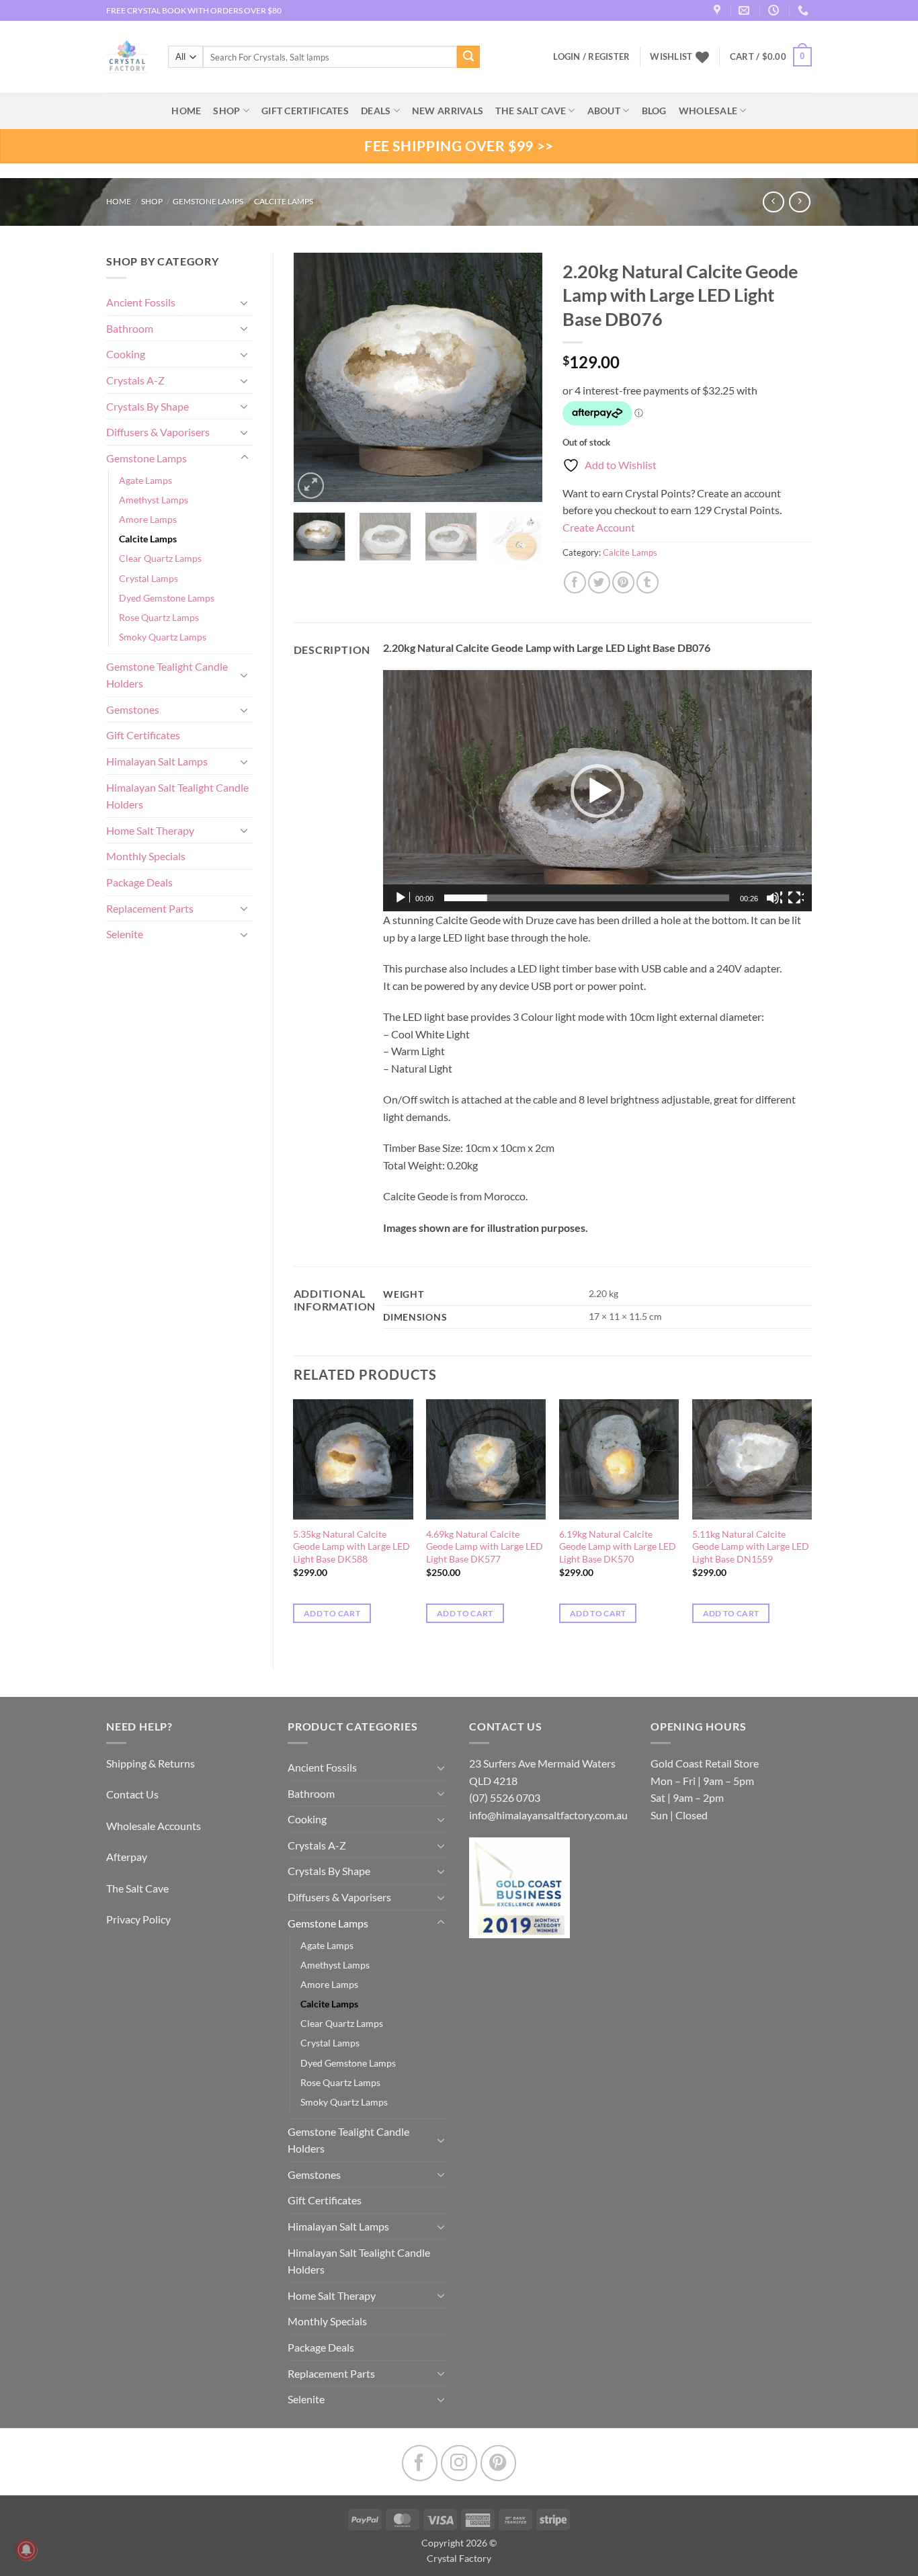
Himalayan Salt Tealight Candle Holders (177, 796)
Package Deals (139, 882)
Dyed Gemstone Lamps (167, 598)
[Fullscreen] (796, 898)
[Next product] (773, 202)
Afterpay (127, 1857)
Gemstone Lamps (208, 201)
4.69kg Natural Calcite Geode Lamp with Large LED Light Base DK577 (485, 1546)
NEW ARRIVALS (448, 111)
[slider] (587, 898)
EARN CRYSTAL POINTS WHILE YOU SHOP (184, 10)
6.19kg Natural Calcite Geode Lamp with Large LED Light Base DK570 (618, 1546)
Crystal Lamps (149, 578)
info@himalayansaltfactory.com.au (548, 1815)
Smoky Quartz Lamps (163, 637)
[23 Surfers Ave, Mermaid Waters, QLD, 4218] (719, 10)
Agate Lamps (145, 480)
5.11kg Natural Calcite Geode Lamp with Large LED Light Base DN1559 (751, 1546)
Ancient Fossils (141, 302)
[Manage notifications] (26, 2550)
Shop (226, 111)
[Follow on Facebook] (420, 2463)
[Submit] (468, 57)
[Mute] (774, 898)
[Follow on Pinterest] (498, 2463)
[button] (771, 57)
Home (119, 201)
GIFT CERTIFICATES (305, 111)
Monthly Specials (146, 856)
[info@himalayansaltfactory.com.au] (746, 10)
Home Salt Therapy (150, 830)
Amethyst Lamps (154, 500)
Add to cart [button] (332, 1613)
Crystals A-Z (135, 380)
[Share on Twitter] (599, 582)
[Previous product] (799, 202)
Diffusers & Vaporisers (158, 432)
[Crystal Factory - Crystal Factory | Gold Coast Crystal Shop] (127, 57)
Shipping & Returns (151, 1763)
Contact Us (132, 1794)
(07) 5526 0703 (505, 1797)
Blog (654, 111)
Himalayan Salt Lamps (157, 761)
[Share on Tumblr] (648, 582)
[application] (597, 791)
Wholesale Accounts (154, 1826)
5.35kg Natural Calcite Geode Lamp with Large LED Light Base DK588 (351, 1546)
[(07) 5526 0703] (805, 10)
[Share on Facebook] (575, 582)
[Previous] (315, 377)
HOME (186, 111)
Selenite (125, 934)
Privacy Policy (138, 1919)
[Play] (402, 898)
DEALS (376, 111)
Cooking (126, 354)
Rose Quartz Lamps (159, 617)
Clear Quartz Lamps (160, 558)
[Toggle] (245, 302)
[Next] (521, 377)
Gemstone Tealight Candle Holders (167, 675)
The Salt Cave (137, 1888)
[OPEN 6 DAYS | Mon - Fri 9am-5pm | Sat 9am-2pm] (775, 10)
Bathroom (130, 328)
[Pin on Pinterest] (623, 582)
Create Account (599, 527)
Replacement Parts (150, 908)
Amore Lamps (148, 519)
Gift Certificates (143, 735)
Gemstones (133, 709)
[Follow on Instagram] (459, 2463)
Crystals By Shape (148, 406)
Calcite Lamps (284, 201)
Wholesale (708, 111)
